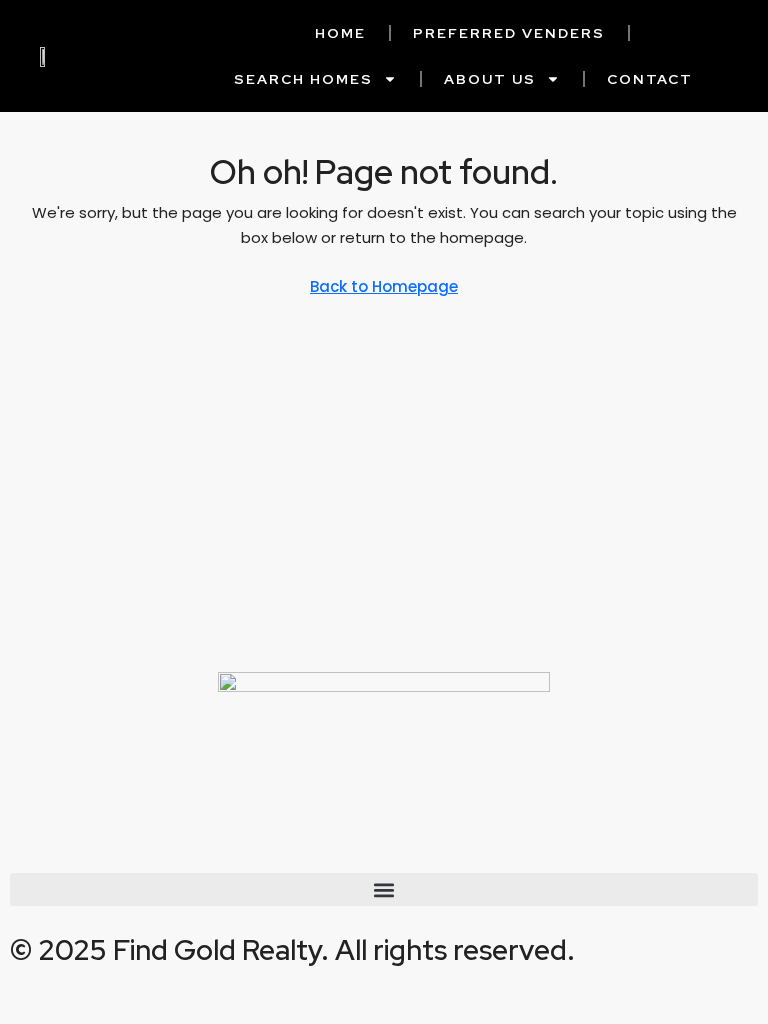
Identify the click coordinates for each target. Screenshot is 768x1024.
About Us (490, 79)
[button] (384, 889)
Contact (650, 79)
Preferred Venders (509, 33)
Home (340, 33)
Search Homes (303, 79)
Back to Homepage (384, 286)
